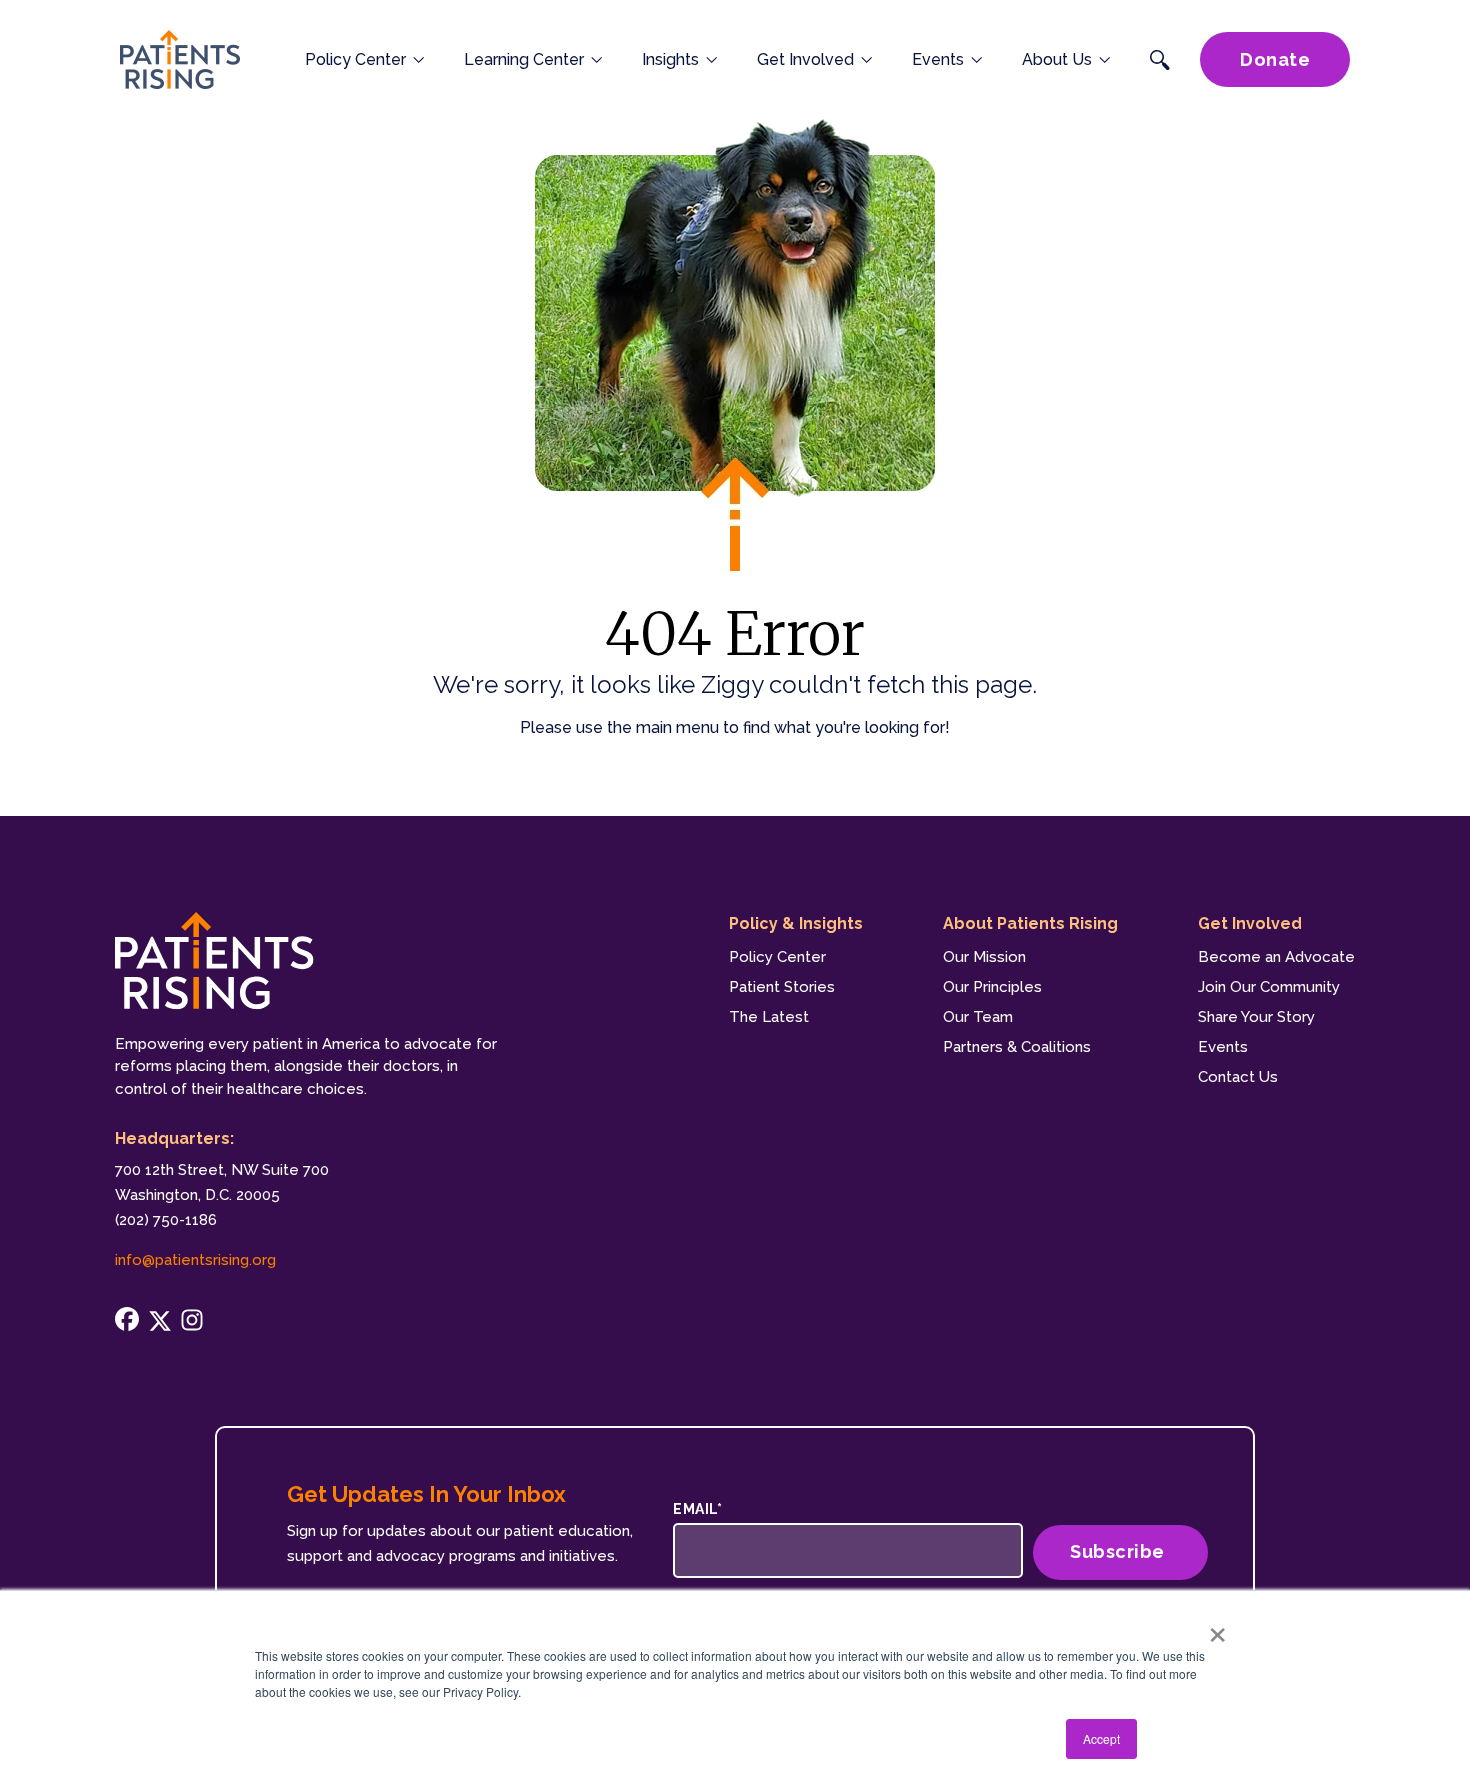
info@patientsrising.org (195, 1260)
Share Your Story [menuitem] (1256, 1017)
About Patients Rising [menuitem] (1030, 923)
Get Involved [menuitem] (1250, 923)
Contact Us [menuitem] (1238, 1077)
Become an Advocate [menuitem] (1276, 957)
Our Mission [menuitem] (984, 957)
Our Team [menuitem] (978, 1017)
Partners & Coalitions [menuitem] (1017, 1047)
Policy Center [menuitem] (777, 957)
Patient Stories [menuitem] (782, 987)
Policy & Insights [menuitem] (796, 923)
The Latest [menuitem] (769, 1017)
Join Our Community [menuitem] (1269, 987)
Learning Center (524, 59)
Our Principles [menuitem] (992, 987)
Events (938, 59)
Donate (1275, 59)
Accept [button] (1101, 1738)
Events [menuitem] (1223, 1047)
